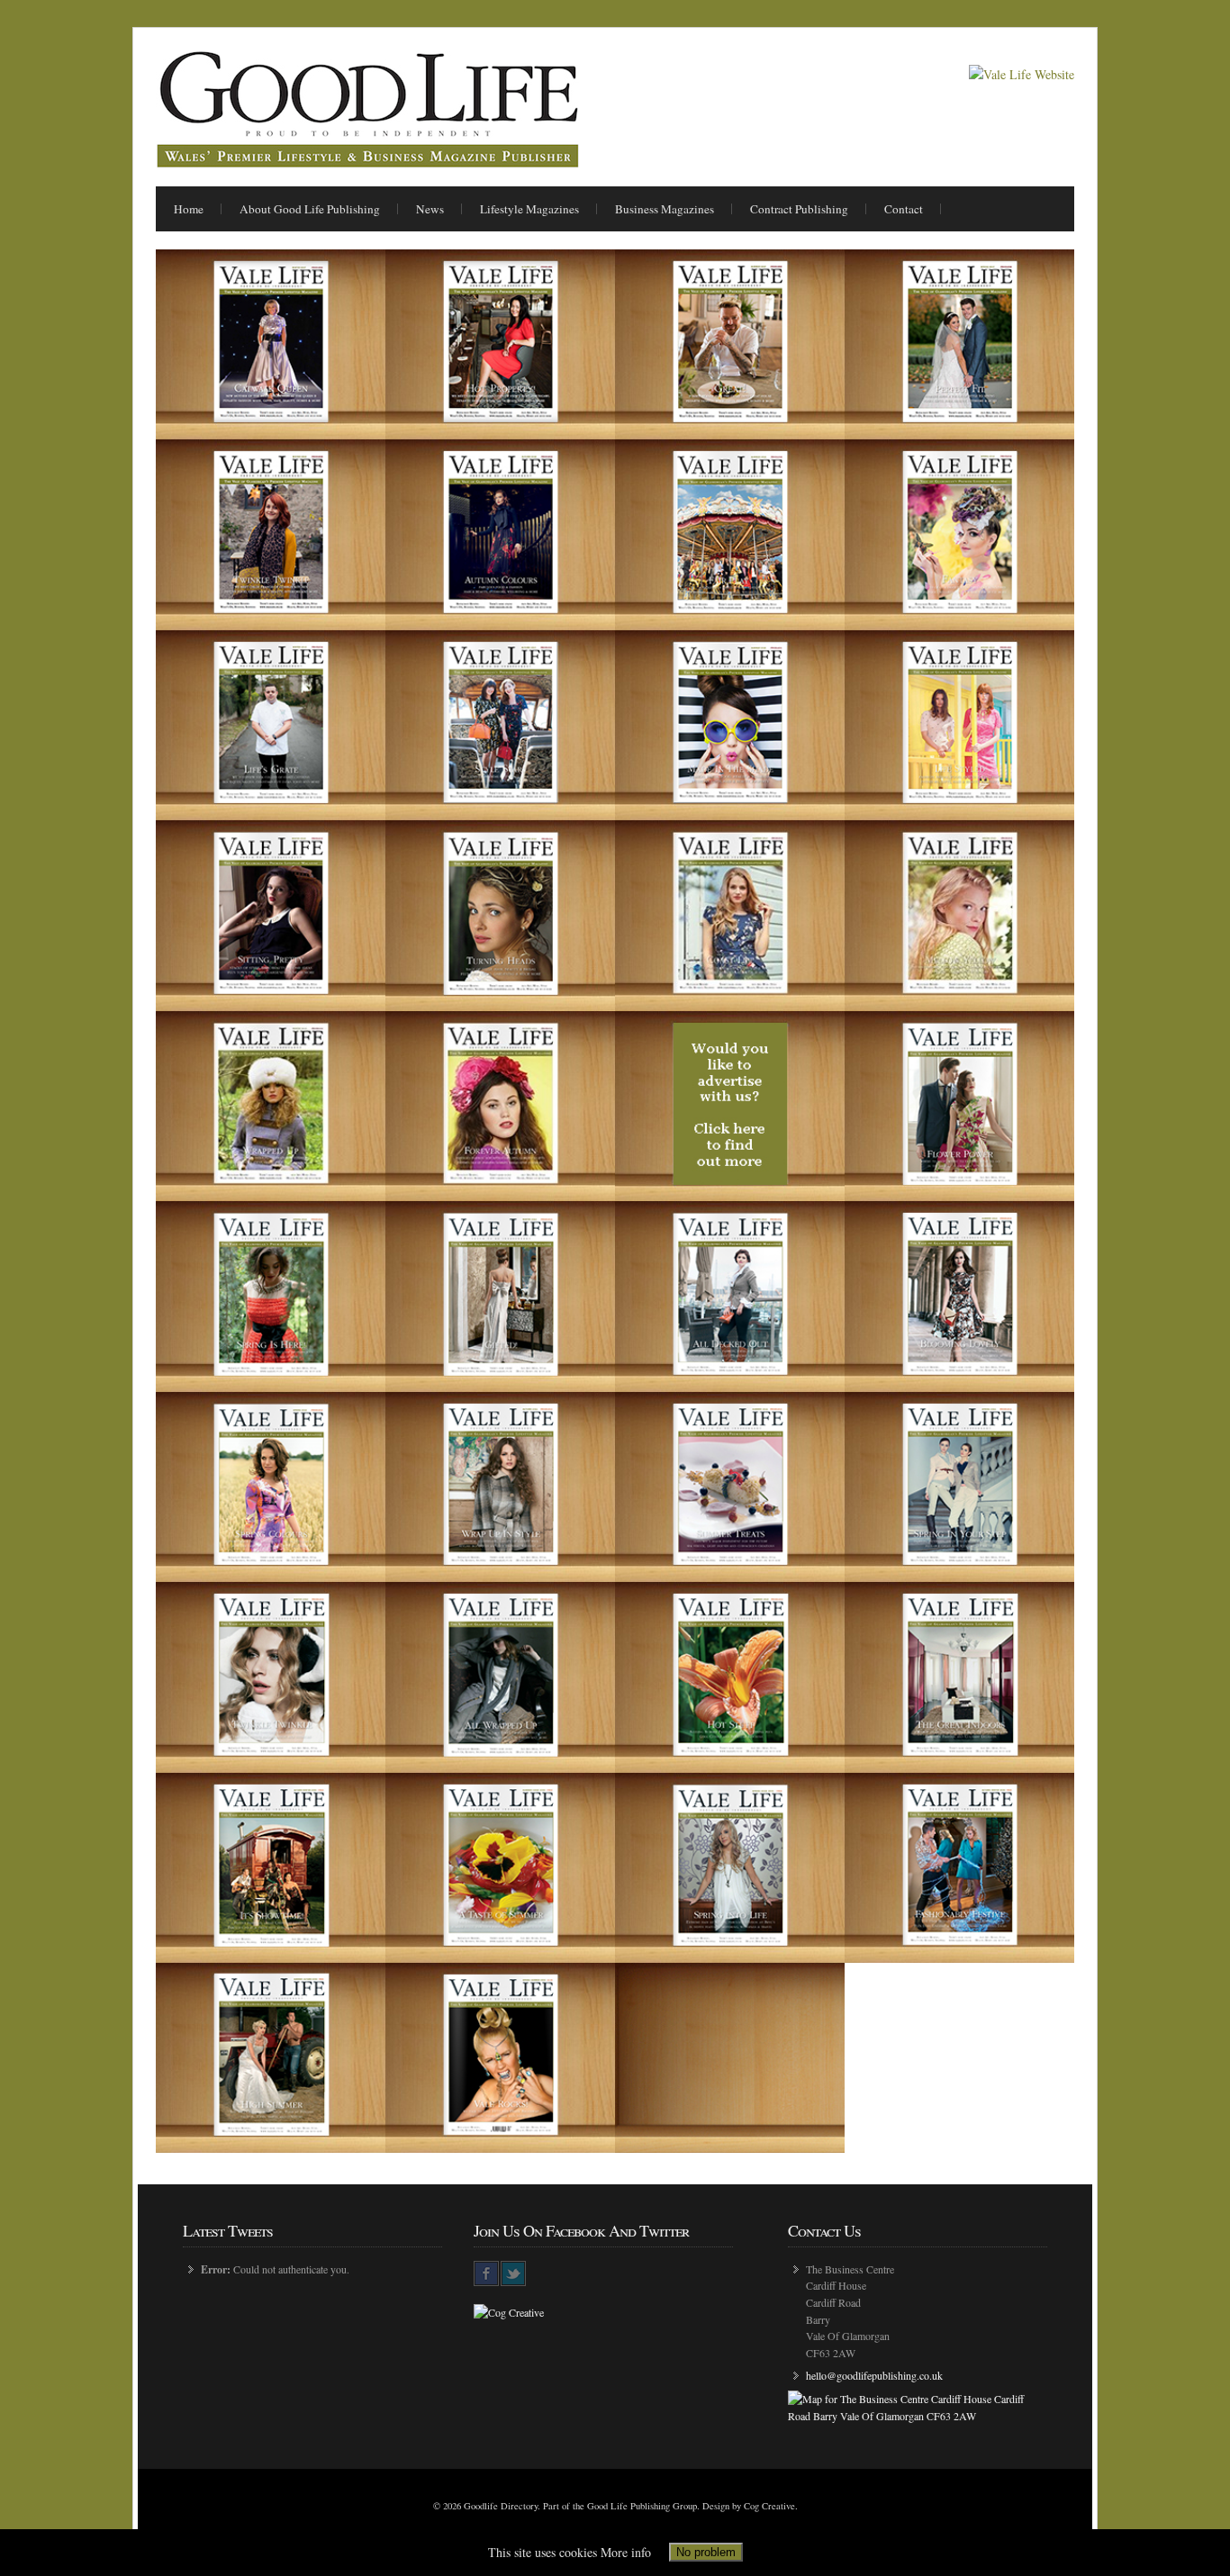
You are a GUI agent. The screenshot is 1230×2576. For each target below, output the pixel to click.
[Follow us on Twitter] (513, 2273)
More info (626, 2552)
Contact (904, 209)
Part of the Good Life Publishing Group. (621, 2506)
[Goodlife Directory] (367, 163)
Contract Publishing (799, 209)
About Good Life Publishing (310, 209)
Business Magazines (665, 209)
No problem (706, 2552)
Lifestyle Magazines (529, 209)
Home (189, 209)
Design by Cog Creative (749, 2506)
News (430, 209)
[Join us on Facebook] (486, 2273)
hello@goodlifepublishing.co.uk (874, 2375)
